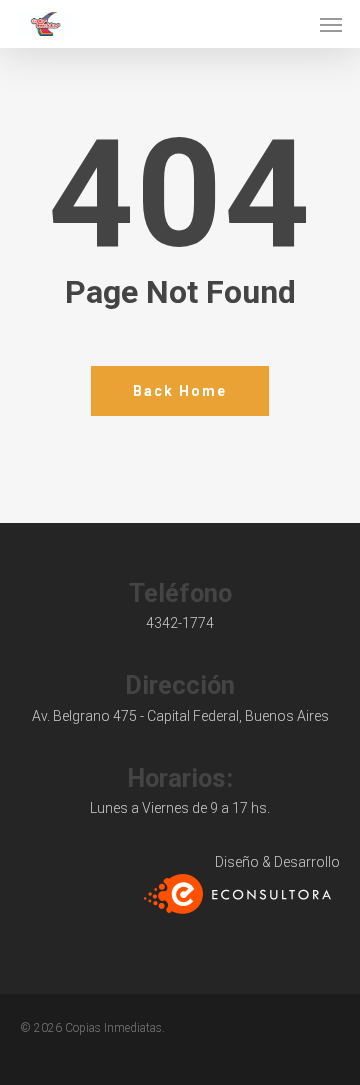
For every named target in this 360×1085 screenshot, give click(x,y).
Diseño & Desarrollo (277, 862)
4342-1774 (180, 623)
